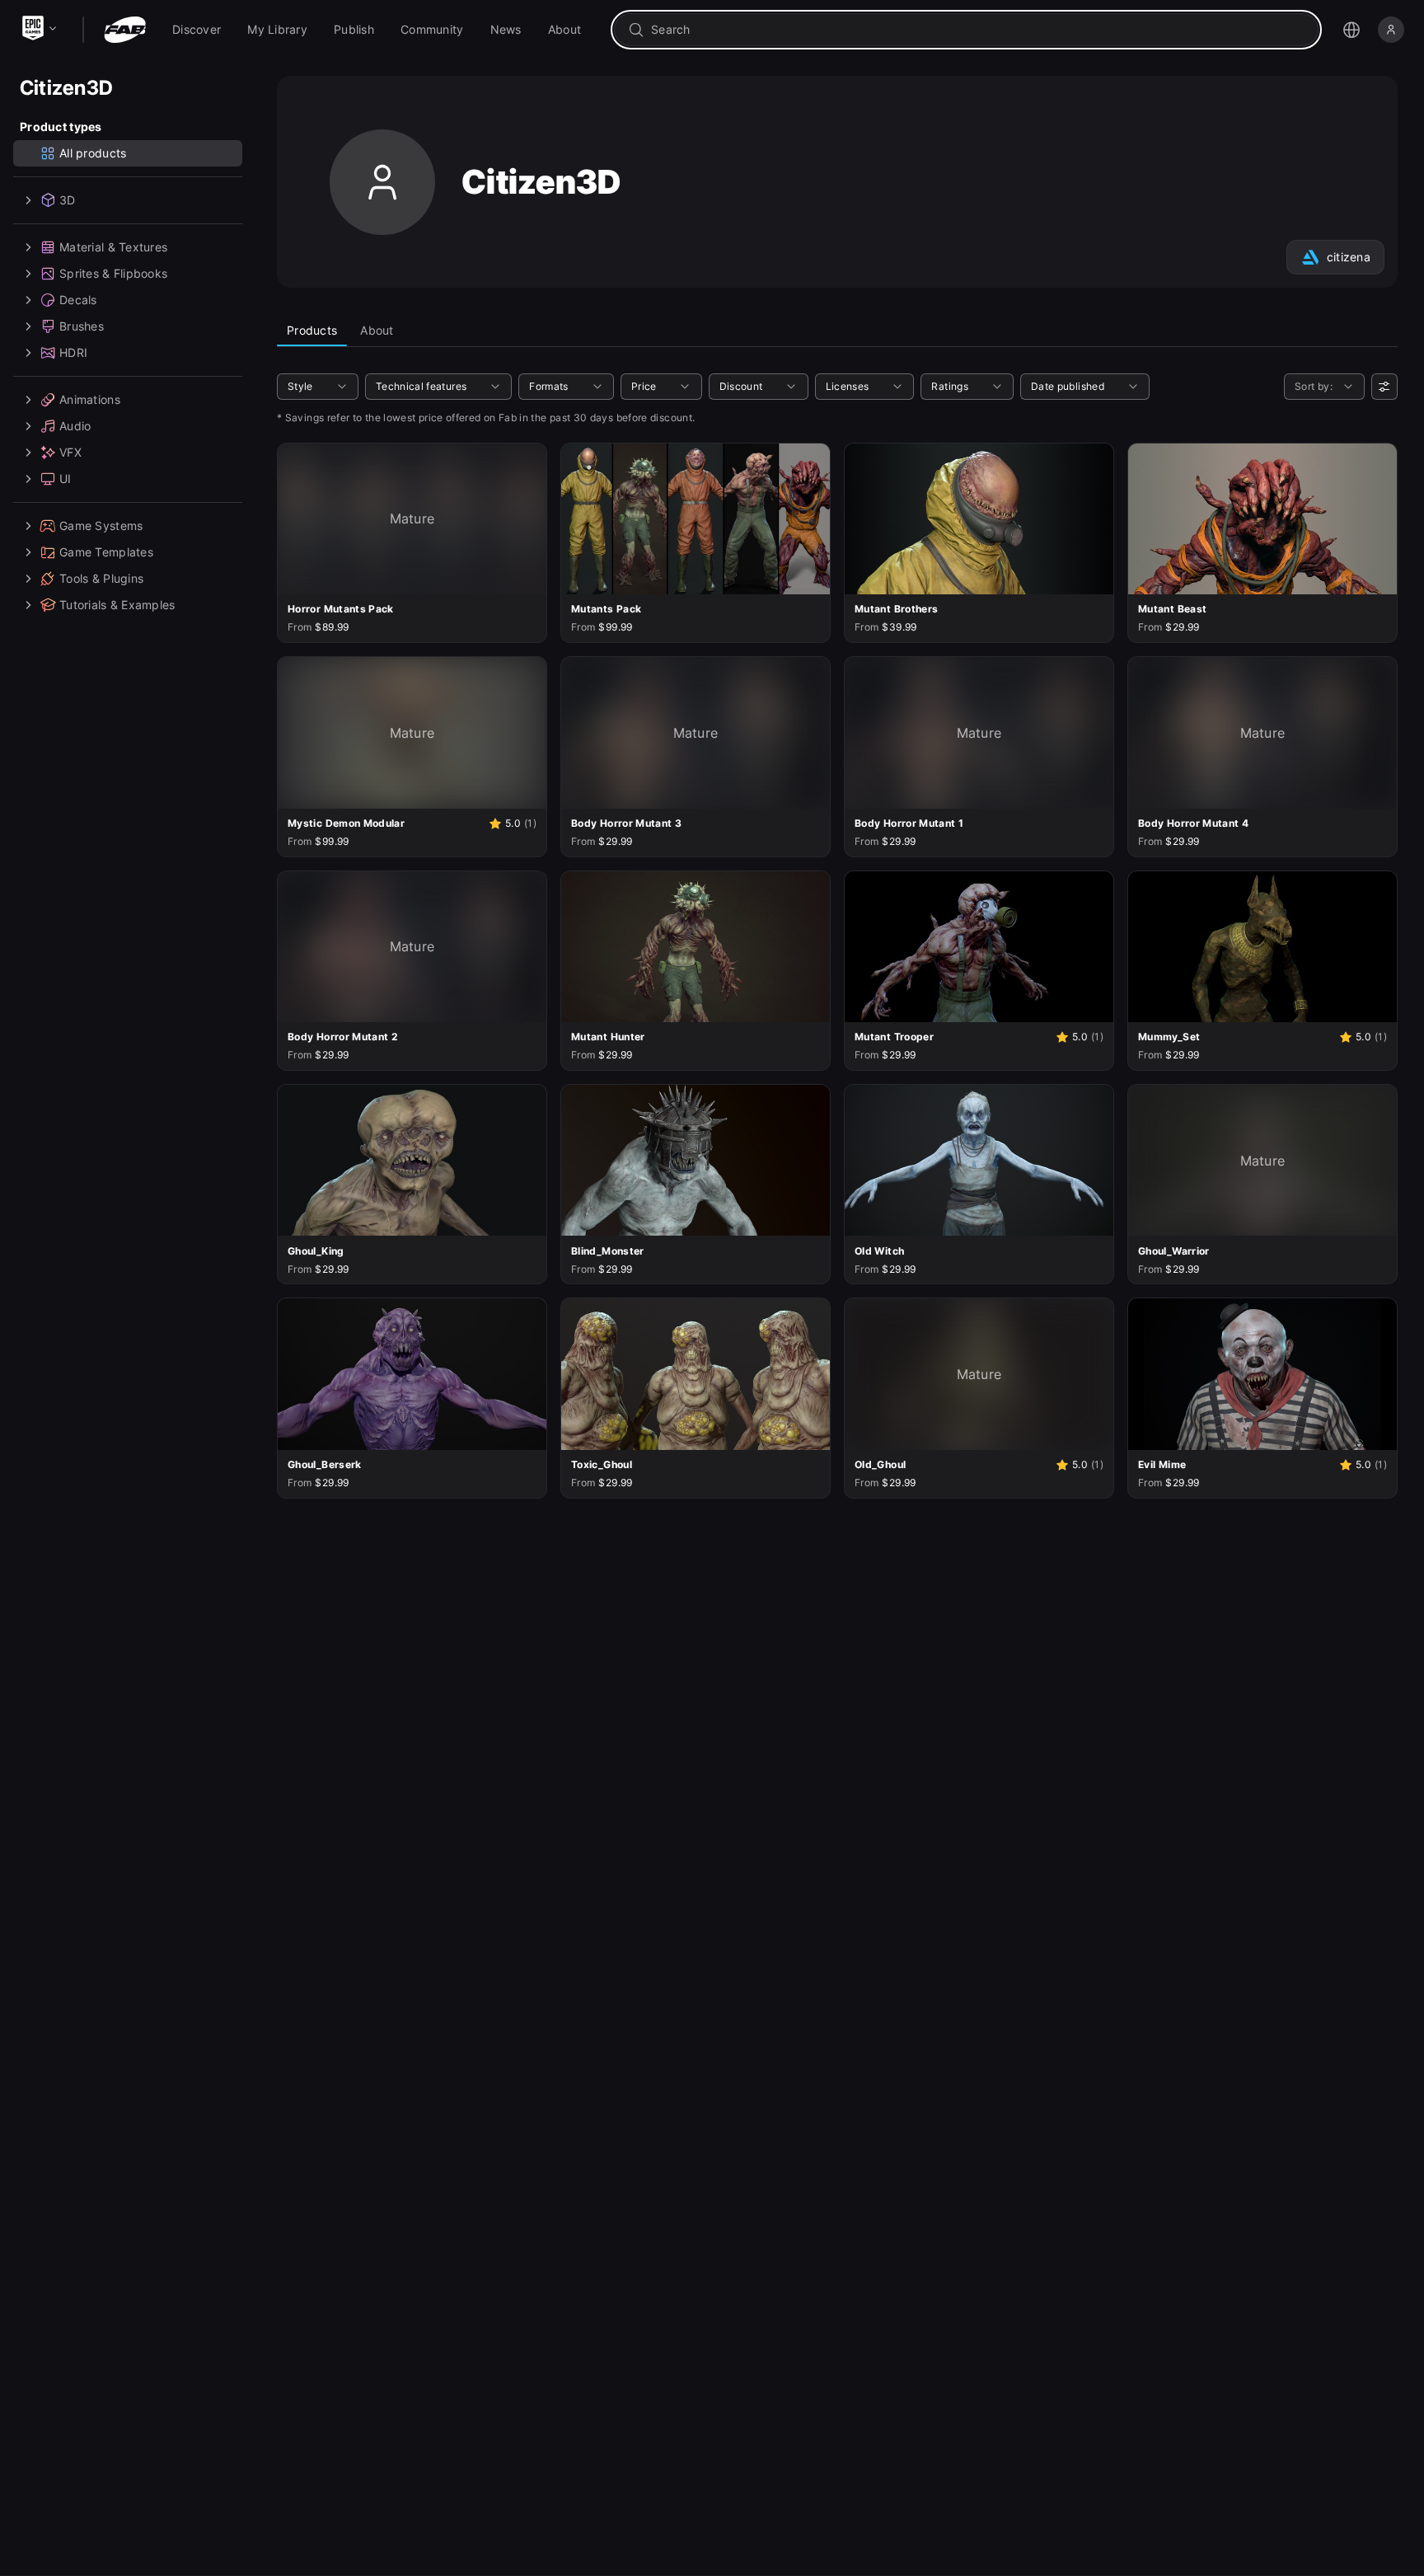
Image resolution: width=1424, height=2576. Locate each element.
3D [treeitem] (68, 200)
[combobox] (978, 30)
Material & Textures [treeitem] (113, 247)
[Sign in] (1391, 30)
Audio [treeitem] (75, 426)
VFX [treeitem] (70, 452)
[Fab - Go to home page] (125, 30)
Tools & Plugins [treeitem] (101, 578)
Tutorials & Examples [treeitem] (117, 605)
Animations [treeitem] (90, 399)
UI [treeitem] (66, 479)
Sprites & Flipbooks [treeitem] (113, 273)
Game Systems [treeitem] (101, 526)
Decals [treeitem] (78, 300)
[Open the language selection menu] (1351, 30)
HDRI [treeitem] (73, 352)
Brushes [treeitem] (82, 326)
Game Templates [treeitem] (106, 552)
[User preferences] (1384, 387)
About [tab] (377, 330)
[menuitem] (197, 30)
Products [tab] (312, 330)
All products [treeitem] (93, 153)
